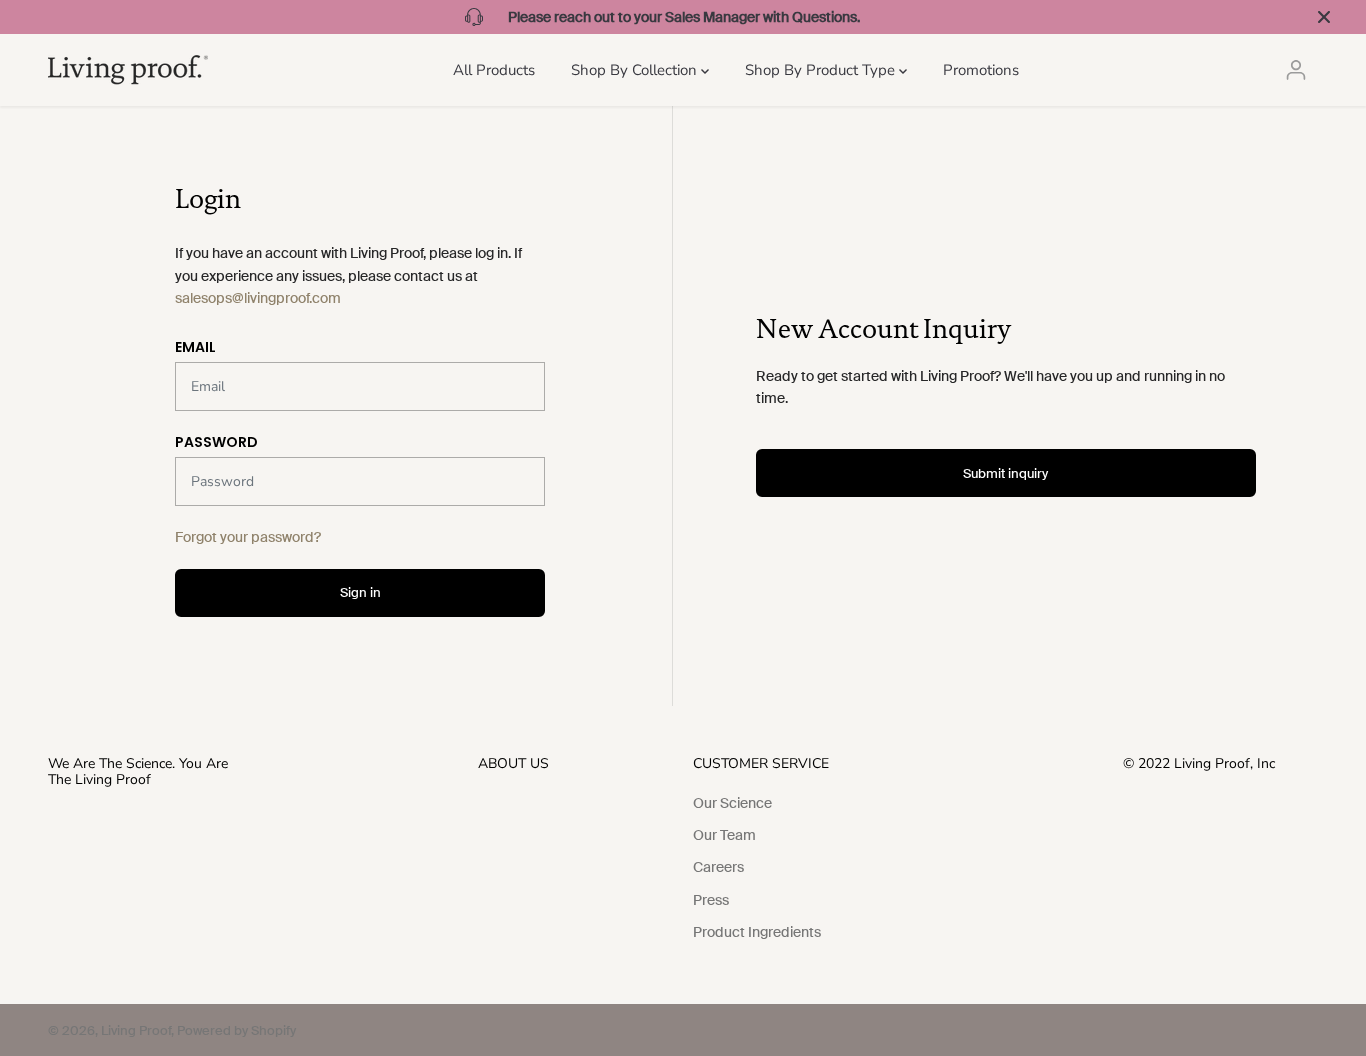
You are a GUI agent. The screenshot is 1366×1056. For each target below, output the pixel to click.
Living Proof (136, 1030)
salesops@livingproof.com (258, 298)
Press (711, 900)
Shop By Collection (636, 70)
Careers (718, 867)
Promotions (981, 70)
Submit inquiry (1005, 473)
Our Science (732, 803)
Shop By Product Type (822, 70)
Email (195, 347)
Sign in (360, 592)
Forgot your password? (248, 537)
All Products (494, 70)
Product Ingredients (757, 932)
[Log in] (1296, 70)
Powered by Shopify (236, 1030)
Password (216, 442)
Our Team (724, 835)
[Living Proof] (128, 70)
